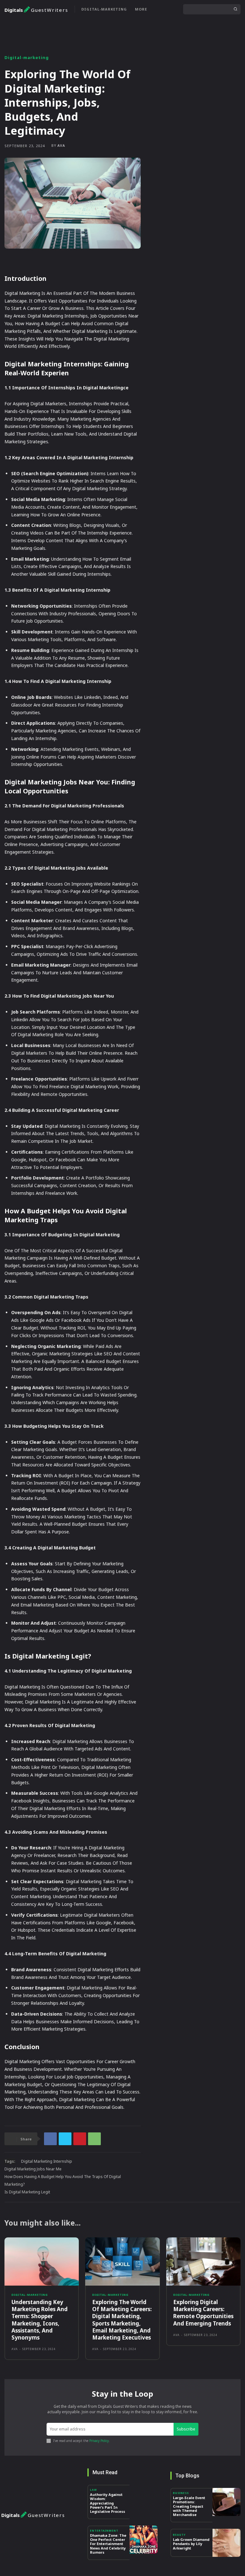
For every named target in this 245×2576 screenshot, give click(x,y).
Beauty (179, 2535)
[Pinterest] (80, 2139)
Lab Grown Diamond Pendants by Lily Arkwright (191, 2544)
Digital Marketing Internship (47, 2161)
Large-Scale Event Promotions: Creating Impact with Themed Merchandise (189, 2506)
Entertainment (104, 2531)
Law (93, 2490)
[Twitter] (65, 2139)
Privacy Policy (99, 2441)
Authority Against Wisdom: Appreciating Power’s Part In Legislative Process (108, 2503)
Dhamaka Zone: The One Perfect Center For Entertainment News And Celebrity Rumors (108, 2544)
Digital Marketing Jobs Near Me (33, 2169)
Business (181, 2493)
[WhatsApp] (94, 2139)
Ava (61, 145)
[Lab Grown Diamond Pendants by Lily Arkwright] (226, 2543)
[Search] (235, 9)
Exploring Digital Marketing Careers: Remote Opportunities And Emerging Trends (203, 2313)
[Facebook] (50, 2139)
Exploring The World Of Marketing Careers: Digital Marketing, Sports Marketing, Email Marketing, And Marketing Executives (122, 2320)
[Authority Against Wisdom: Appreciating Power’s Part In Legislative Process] (144, 2499)
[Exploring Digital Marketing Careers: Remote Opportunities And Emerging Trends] (203, 2262)
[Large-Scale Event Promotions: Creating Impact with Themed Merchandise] (226, 2502)
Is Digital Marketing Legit (27, 2192)
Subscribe (186, 2429)
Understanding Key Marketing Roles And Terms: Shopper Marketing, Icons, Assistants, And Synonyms (40, 2320)
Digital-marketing (27, 58)
